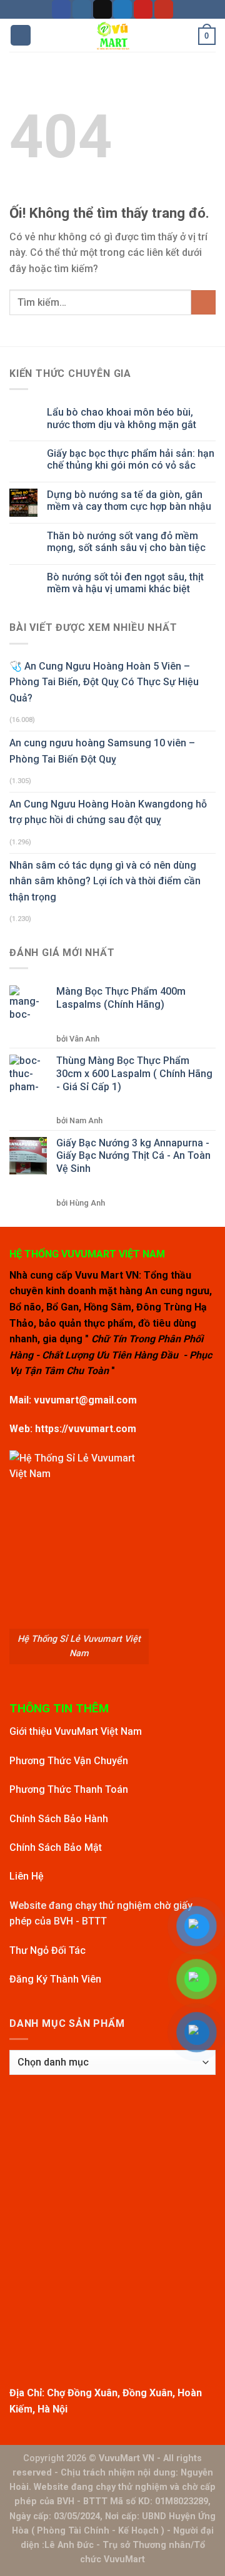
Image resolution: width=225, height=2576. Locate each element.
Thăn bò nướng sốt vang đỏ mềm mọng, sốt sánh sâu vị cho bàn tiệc (126, 542)
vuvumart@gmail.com (85, 1400)
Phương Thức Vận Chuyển (69, 1761)
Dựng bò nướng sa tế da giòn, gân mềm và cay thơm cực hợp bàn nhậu (129, 500)
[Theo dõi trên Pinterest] (143, 9)
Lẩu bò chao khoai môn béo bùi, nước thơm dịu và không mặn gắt (122, 418)
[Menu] (21, 35)
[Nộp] (203, 302)
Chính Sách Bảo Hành (59, 1819)
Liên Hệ (27, 1876)
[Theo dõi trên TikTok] (102, 9)
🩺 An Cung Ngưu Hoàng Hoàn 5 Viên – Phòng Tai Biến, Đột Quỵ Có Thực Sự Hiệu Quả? (104, 682)
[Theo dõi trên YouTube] (164, 9)
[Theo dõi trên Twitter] (122, 9)
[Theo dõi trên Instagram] (82, 9)
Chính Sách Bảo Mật (56, 1847)
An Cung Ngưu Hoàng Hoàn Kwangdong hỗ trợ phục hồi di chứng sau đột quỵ (108, 812)
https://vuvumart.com (86, 1429)
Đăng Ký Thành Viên (55, 1979)
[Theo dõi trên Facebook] (61, 9)
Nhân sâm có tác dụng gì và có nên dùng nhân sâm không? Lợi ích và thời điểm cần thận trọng (105, 881)
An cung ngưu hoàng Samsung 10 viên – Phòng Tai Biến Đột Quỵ (102, 751)
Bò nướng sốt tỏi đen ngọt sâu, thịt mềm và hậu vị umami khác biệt (125, 583)
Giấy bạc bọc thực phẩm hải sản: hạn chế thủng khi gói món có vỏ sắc (131, 459)
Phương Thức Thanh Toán (69, 1789)
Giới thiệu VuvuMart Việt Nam (76, 1731)
